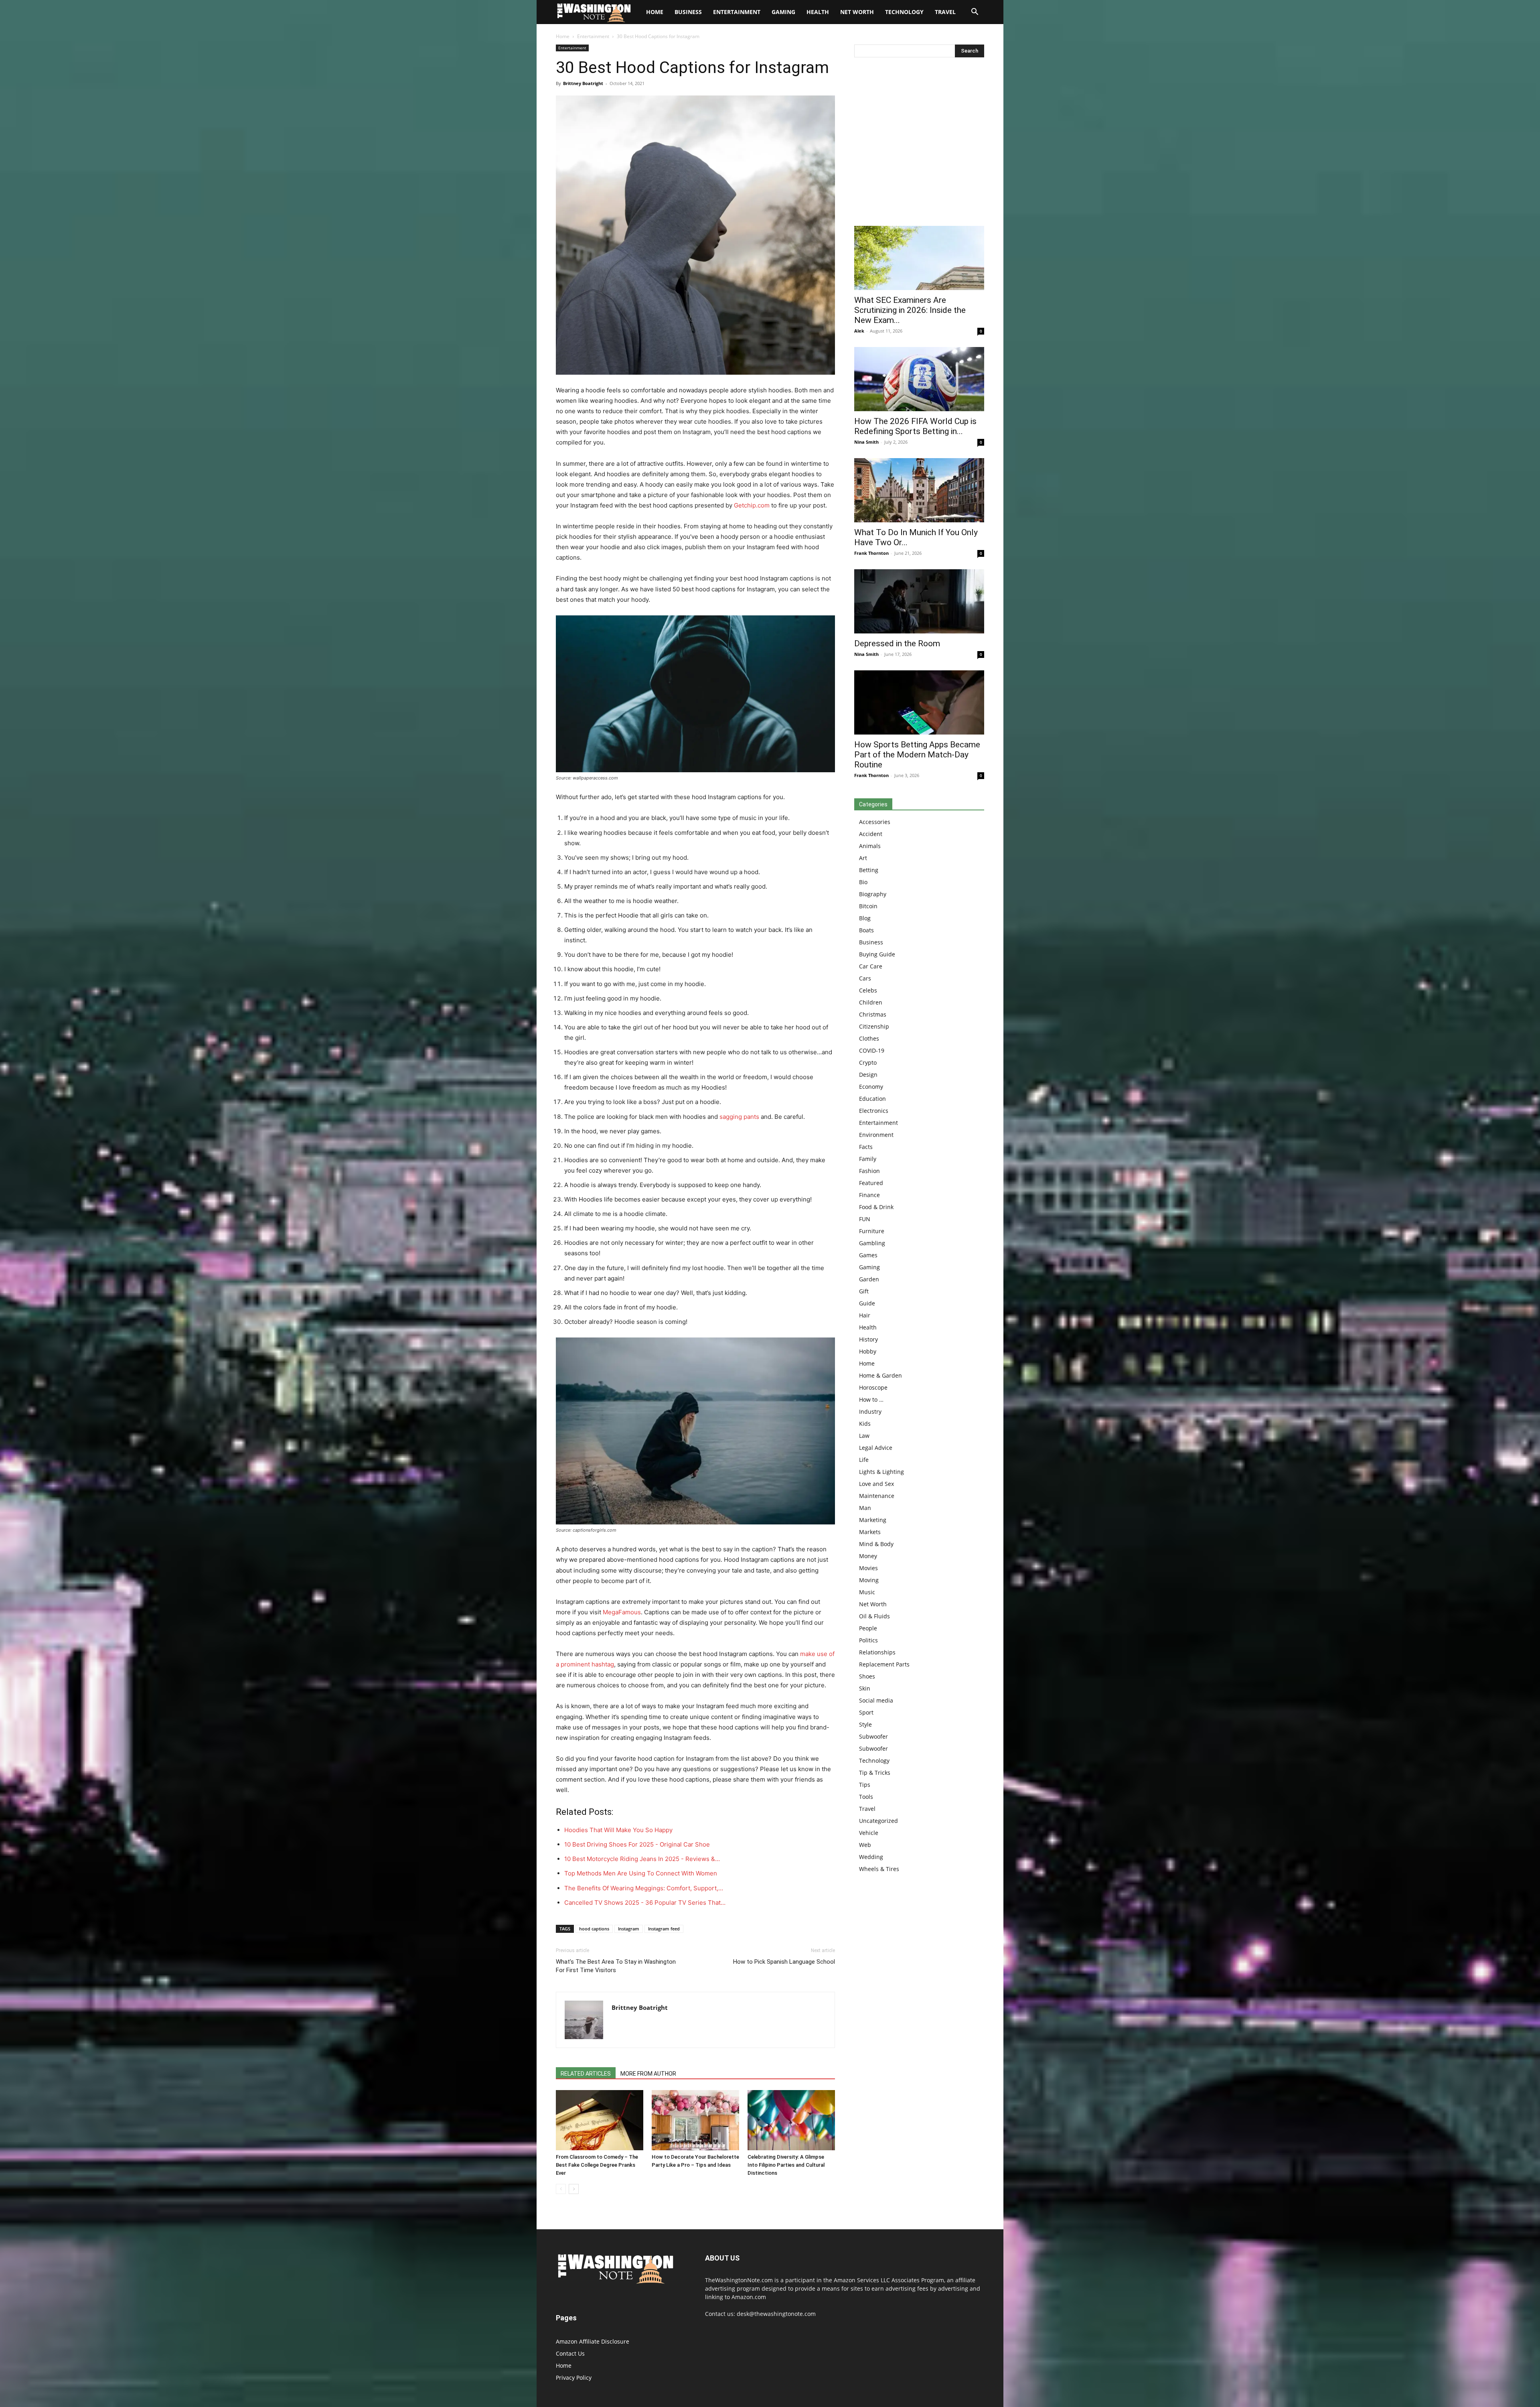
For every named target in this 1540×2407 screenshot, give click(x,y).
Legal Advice (876, 1448)
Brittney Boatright (583, 83)
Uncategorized (878, 1821)
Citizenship (874, 1026)
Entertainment (737, 12)
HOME (655, 12)
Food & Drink (876, 1207)
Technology (904, 12)
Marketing (873, 1520)
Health (818, 12)
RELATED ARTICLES (586, 2074)
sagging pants (739, 1117)
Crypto (868, 1062)
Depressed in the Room (897, 643)
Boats (866, 930)
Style (865, 1724)
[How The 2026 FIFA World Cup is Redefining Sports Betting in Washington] (919, 379)
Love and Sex (876, 1484)
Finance (869, 1195)
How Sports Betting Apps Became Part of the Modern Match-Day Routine (917, 755)
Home (563, 36)
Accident (871, 834)
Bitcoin (868, 906)
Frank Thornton (871, 553)
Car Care (871, 966)
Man (865, 1508)
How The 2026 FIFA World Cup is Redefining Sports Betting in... (915, 426)
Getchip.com (752, 505)
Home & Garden (880, 1375)
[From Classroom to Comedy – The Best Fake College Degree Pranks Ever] (600, 2120)
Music (867, 1592)
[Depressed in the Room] (919, 601)
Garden (869, 1279)
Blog (865, 918)
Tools (866, 1797)
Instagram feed (664, 1929)
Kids (865, 1424)
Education (872, 1099)
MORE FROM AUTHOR (648, 2074)
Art (863, 858)
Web (865, 1845)
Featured (871, 1183)
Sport (866, 1712)
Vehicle (869, 1833)
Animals (870, 846)
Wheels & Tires (879, 1869)
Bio (863, 882)
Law (864, 1436)
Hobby (868, 1351)
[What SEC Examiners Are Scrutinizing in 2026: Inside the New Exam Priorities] (919, 258)
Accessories (875, 822)
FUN (865, 1219)
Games (868, 1255)
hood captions (594, 1929)
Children (871, 1002)
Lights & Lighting (881, 1472)
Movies (868, 1568)
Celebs (868, 990)
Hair (865, 1315)
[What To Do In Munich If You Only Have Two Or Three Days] (919, 490)
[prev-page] (561, 2189)
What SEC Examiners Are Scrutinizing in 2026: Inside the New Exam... (910, 310)
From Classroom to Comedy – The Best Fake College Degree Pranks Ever (597, 2165)
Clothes (869, 1038)
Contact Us (570, 2353)
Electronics (874, 1111)
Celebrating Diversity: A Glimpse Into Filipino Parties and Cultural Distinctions (786, 2165)
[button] (975, 13)
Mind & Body (876, 1544)
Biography (873, 894)
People (868, 1628)
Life (864, 1460)
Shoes (867, 1676)
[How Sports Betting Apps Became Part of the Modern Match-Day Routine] (919, 702)
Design (868, 1075)
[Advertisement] (919, 144)
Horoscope (873, 1387)
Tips (865, 1785)
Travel (945, 12)
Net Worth (857, 12)
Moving (869, 1580)
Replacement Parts (884, 1664)
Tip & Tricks (875, 1773)
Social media (876, 1700)
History (868, 1339)
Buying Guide (877, 954)
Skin (865, 1688)
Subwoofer (873, 1736)
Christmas (873, 1014)
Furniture (872, 1231)
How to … (871, 1399)
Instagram (629, 1929)
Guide (867, 1303)
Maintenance (877, 1496)
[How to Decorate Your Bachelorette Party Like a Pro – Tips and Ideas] (695, 2120)
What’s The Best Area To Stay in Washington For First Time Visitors (616, 1966)
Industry (870, 1412)
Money (868, 1556)
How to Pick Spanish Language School (784, 1962)
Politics (868, 1640)
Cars (865, 978)
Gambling (872, 1243)
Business (688, 12)
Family (868, 1159)
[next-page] (574, 2189)
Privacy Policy (574, 2378)
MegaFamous (622, 1612)
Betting (869, 870)
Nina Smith (866, 442)
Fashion (869, 1171)
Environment (876, 1135)
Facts (866, 1147)
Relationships (877, 1652)
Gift (864, 1291)
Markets (870, 1532)
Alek (859, 331)
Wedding (871, 1857)
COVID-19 (872, 1050)
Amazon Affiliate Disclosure (593, 2341)
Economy (871, 1087)
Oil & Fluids (874, 1616)
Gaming (783, 12)
